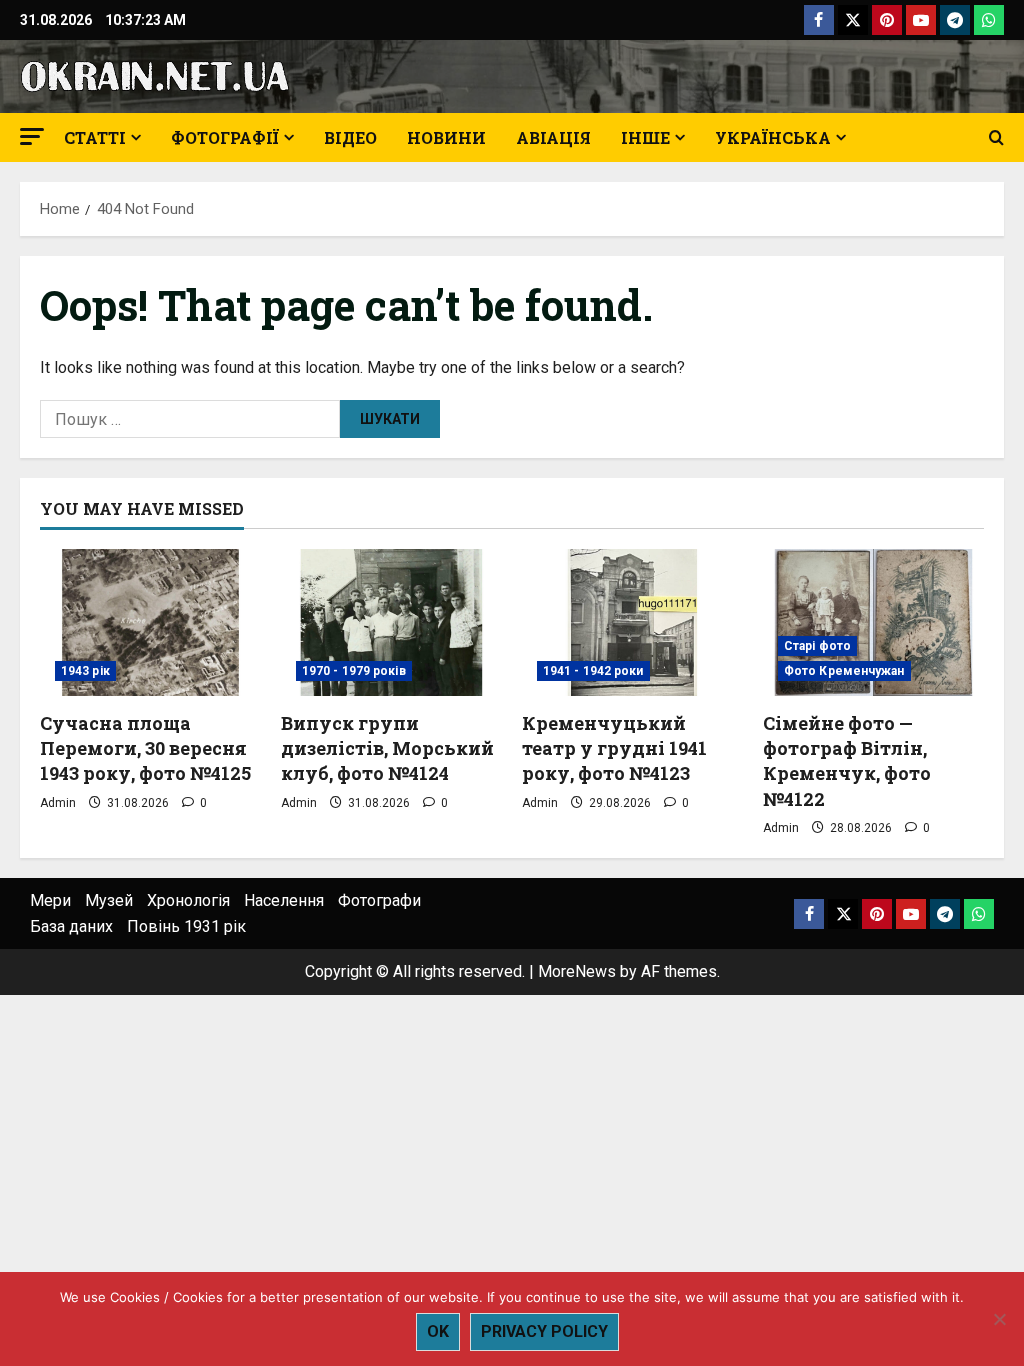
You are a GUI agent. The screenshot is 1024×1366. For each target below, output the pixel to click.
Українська (773, 137)
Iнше (645, 137)
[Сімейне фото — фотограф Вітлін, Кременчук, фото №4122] (873, 622)
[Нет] (999, 1319)
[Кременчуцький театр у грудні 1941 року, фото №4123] (632, 622)
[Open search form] (996, 138)
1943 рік (85, 671)
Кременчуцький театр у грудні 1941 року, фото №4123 (614, 748)
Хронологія (188, 900)
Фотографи (379, 900)
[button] (32, 136)
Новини (446, 137)
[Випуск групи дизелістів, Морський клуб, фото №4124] (391, 622)
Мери (50, 900)
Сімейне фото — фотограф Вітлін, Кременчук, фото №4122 (847, 761)
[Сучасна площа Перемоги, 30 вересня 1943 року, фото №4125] (150, 622)
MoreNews (577, 971)
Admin (58, 803)
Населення (284, 900)
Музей (109, 900)
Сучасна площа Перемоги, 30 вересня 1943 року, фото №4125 (145, 748)
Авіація (553, 137)
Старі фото (817, 646)
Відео (350, 137)
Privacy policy (544, 1331)
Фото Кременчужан (844, 671)
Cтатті (95, 137)
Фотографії (225, 137)
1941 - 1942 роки (593, 671)
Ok (438, 1331)
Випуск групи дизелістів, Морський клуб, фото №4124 (387, 748)
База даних (71, 926)
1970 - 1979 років (354, 671)
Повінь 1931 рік (186, 926)
